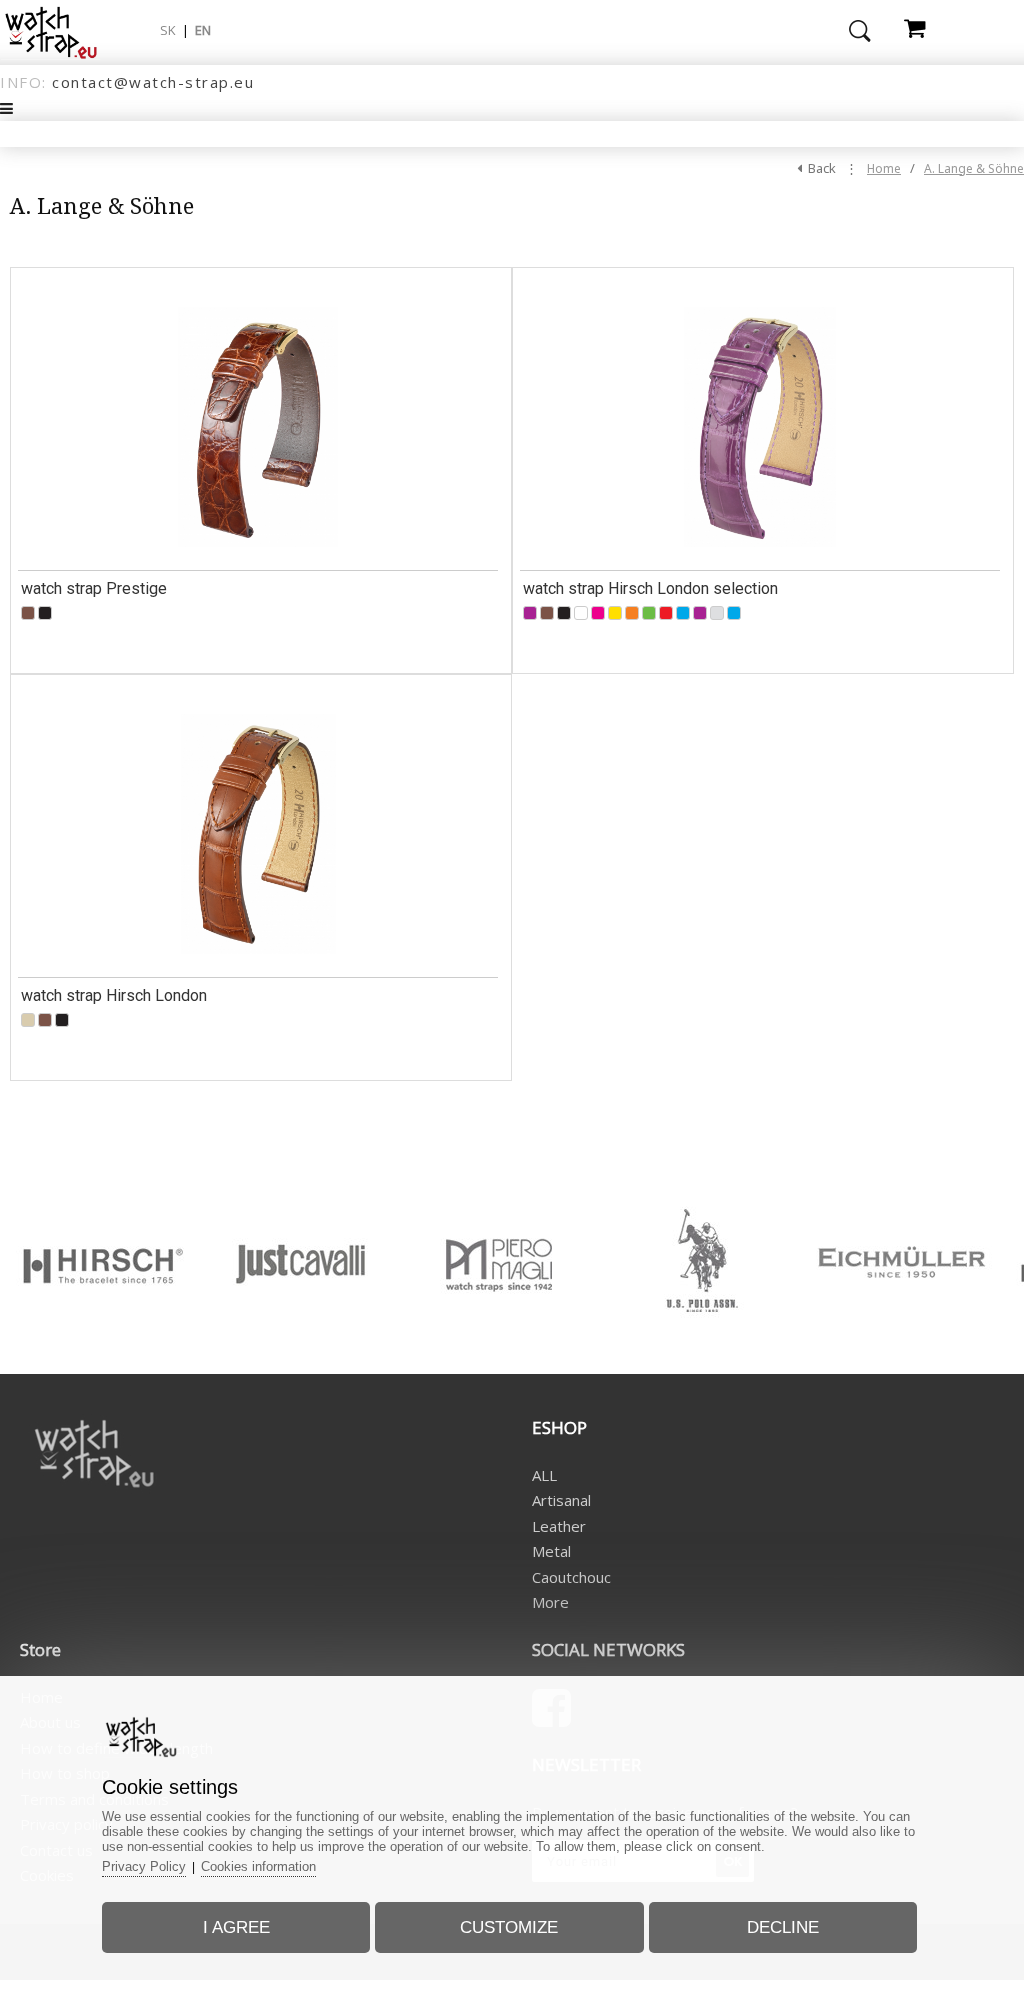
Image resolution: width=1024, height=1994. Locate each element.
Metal (551, 1551)
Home (884, 168)
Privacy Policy (144, 1866)
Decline (783, 1927)
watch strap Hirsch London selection (650, 588)
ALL (544, 1475)
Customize (509, 1927)
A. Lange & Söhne (974, 168)
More (550, 1602)
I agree (236, 1927)
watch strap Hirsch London (114, 995)
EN (203, 30)
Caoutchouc (571, 1577)
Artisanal (561, 1500)
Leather (559, 1526)
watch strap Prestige (94, 588)
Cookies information (258, 1866)
